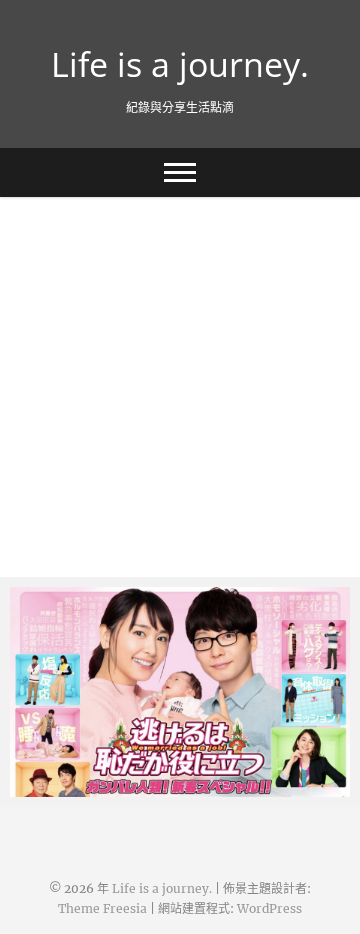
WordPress (269, 908)
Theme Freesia (102, 908)
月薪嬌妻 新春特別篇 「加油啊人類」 (154, 787)
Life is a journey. (180, 64)
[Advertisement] (180, 387)
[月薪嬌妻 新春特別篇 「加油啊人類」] (180, 692)
